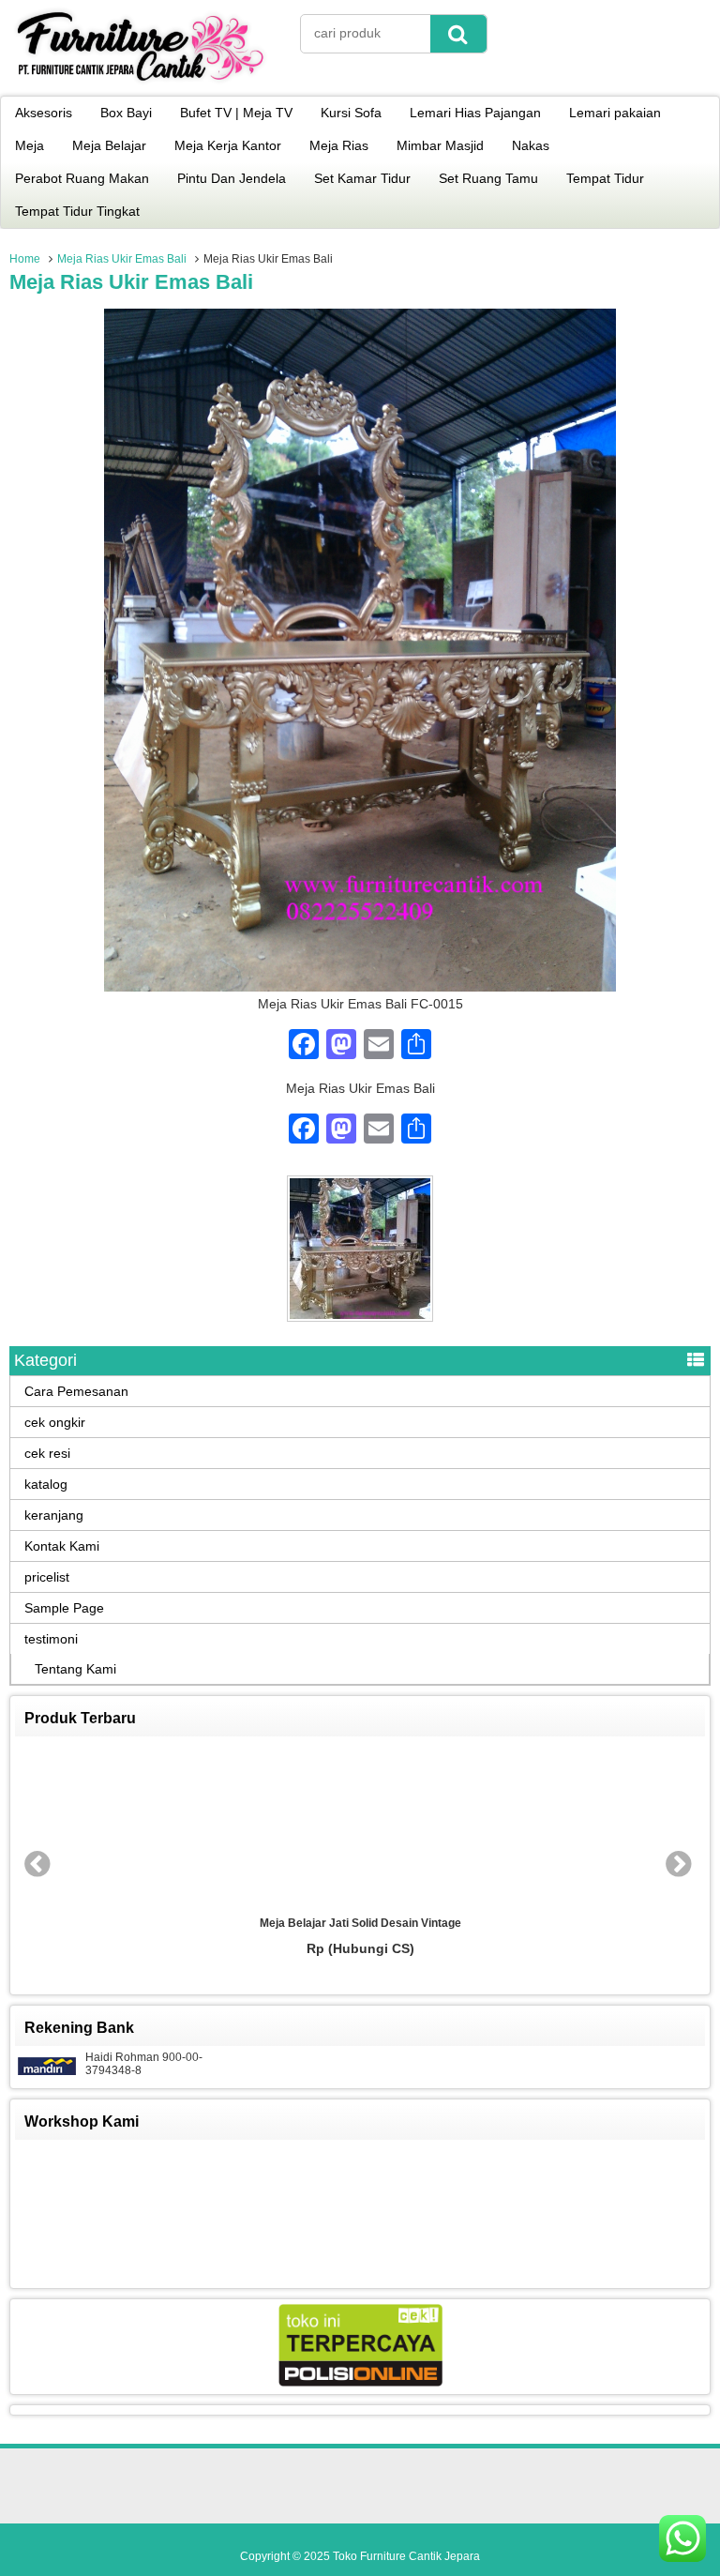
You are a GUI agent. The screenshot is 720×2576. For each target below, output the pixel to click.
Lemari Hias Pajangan (475, 113)
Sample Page (64, 1608)
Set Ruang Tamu (488, 178)
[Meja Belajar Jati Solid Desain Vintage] (360, 1826)
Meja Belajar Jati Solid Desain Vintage (360, 1923)
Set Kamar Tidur (362, 178)
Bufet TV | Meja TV (236, 113)
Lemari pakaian (615, 113)
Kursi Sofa (351, 113)
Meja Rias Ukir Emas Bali (122, 259)
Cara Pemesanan (76, 1391)
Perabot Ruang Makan (82, 178)
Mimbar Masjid (440, 145)
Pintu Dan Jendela (232, 178)
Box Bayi (126, 113)
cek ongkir (55, 1422)
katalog (46, 1484)
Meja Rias (339, 145)
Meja (30, 145)
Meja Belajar (109, 145)
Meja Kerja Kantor (228, 145)
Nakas (531, 145)
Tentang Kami (75, 1669)
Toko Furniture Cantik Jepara (406, 2556)
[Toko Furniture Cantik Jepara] (141, 83)
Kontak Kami (62, 1546)
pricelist (47, 1577)
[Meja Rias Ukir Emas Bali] (360, 987)
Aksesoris (44, 113)
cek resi (47, 1453)
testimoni (51, 1639)
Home (25, 259)
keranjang (54, 1515)
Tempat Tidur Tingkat (77, 211)
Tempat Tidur (605, 178)
